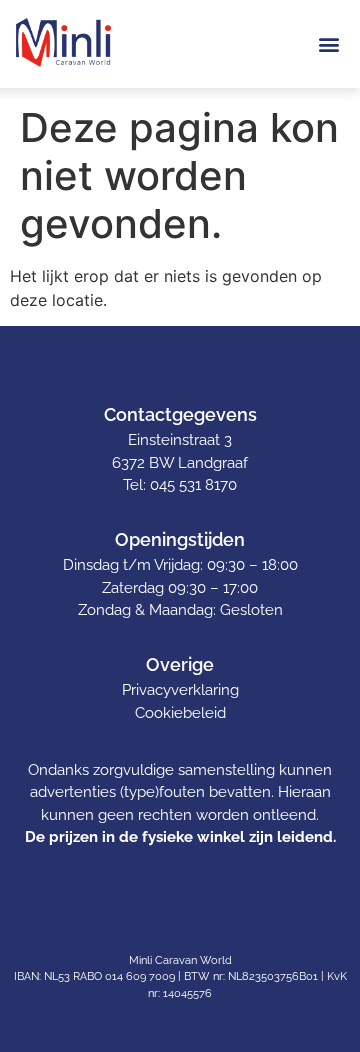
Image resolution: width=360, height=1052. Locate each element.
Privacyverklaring (180, 690)
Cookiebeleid (180, 713)
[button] (328, 43)
